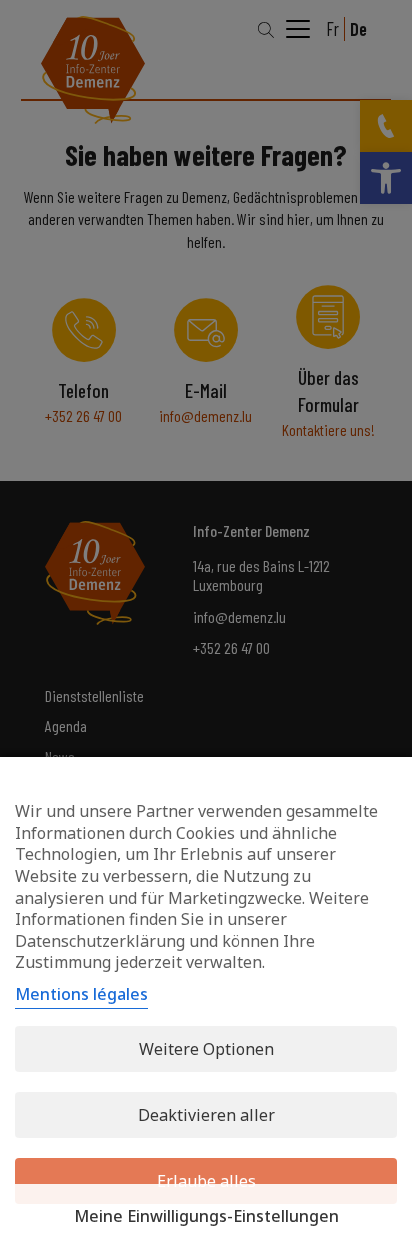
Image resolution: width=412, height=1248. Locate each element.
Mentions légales (81, 994)
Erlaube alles (206, 1181)
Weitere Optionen (206, 1049)
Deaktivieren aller (206, 1115)
